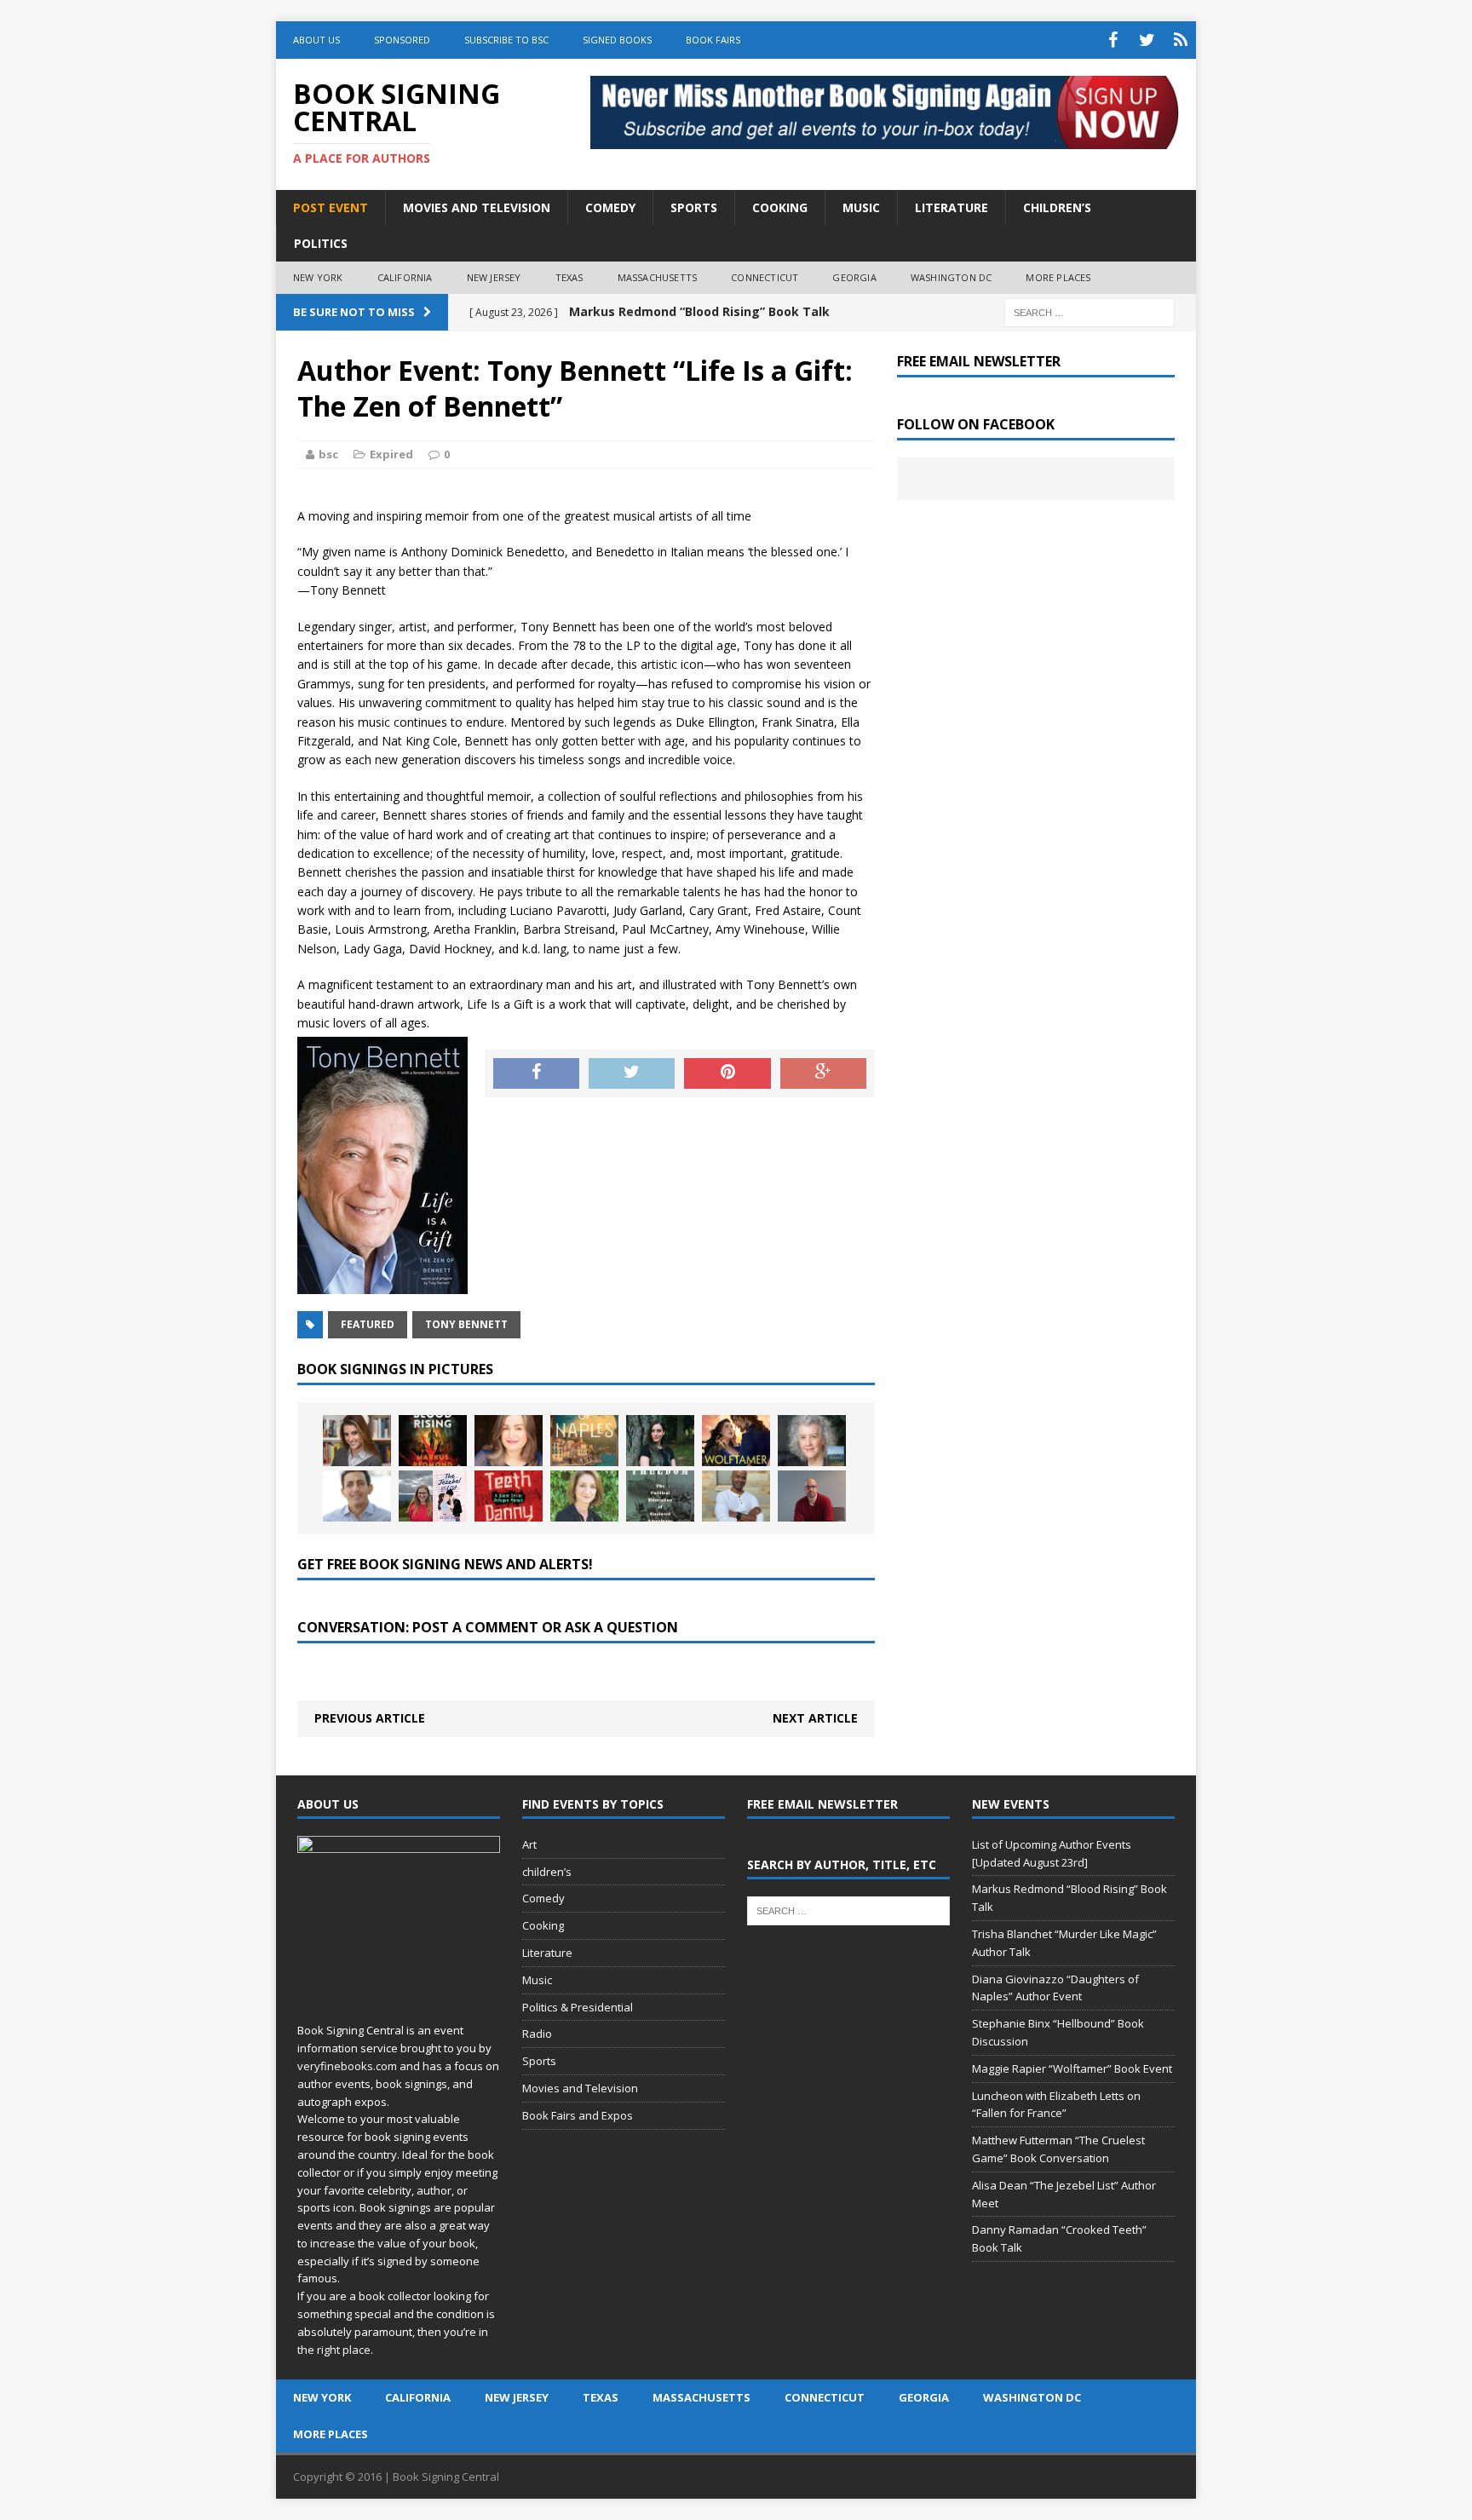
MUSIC (861, 207)
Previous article (370, 1718)
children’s (547, 1872)
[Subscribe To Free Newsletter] (1181, 40)
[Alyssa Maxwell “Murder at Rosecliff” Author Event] (584, 1496)
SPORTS (694, 207)
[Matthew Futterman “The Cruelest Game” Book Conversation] (357, 1496)
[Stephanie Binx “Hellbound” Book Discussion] (660, 1441)
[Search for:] (1090, 311)
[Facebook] (1113, 40)
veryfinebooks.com (347, 2066)
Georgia (854, 277)
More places (1058, 277)
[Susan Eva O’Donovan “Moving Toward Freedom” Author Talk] (660, 1496)
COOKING (780, 207)
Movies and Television (477, 207)
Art (529, 1844)
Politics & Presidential (578, 2007)
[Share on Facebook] (536, 1073)
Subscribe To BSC (506, 40)
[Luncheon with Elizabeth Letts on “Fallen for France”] (812, 1441)
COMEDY (610, 207)
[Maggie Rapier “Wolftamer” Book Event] (736, 1441)
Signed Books (617, 40)
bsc (328, 454)
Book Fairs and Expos (578, 2115)
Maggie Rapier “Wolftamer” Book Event (1072, 2068)
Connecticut (765, 277)
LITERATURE (952, 207)
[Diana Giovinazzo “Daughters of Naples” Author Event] (584, 1441)
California (405, 277)
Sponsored (402, 40)
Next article (815, 1718)
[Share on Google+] (823, 1073)
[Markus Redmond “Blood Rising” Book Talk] (433, 1441)
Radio (537, 2034)
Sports (539, 2061)
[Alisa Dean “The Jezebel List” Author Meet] (433, 1496)
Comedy (543, 1898)
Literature (547, 1953)
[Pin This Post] (727, 1073)
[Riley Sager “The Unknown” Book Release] (812, 1496)
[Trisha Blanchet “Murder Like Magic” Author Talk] (509, 1441)
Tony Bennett (466, 1324)
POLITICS (321, 243)
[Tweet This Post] (632, 1073)
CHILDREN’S (1057, 207)
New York (318, 277)
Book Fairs (713, 40)
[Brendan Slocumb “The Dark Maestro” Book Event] (736, 1496)
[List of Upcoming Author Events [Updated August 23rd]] (357, 1441)
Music (537, 1980)
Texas (569, 277)
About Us (316, 40)
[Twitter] (1147, 40)
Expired (391, 454)
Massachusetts (658, 277)
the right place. (335, 2350)
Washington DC (952, 277)
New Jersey (494, 277)
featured (368, 1324)
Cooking (543, 1925)
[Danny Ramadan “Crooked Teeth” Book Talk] (509, 1496)
